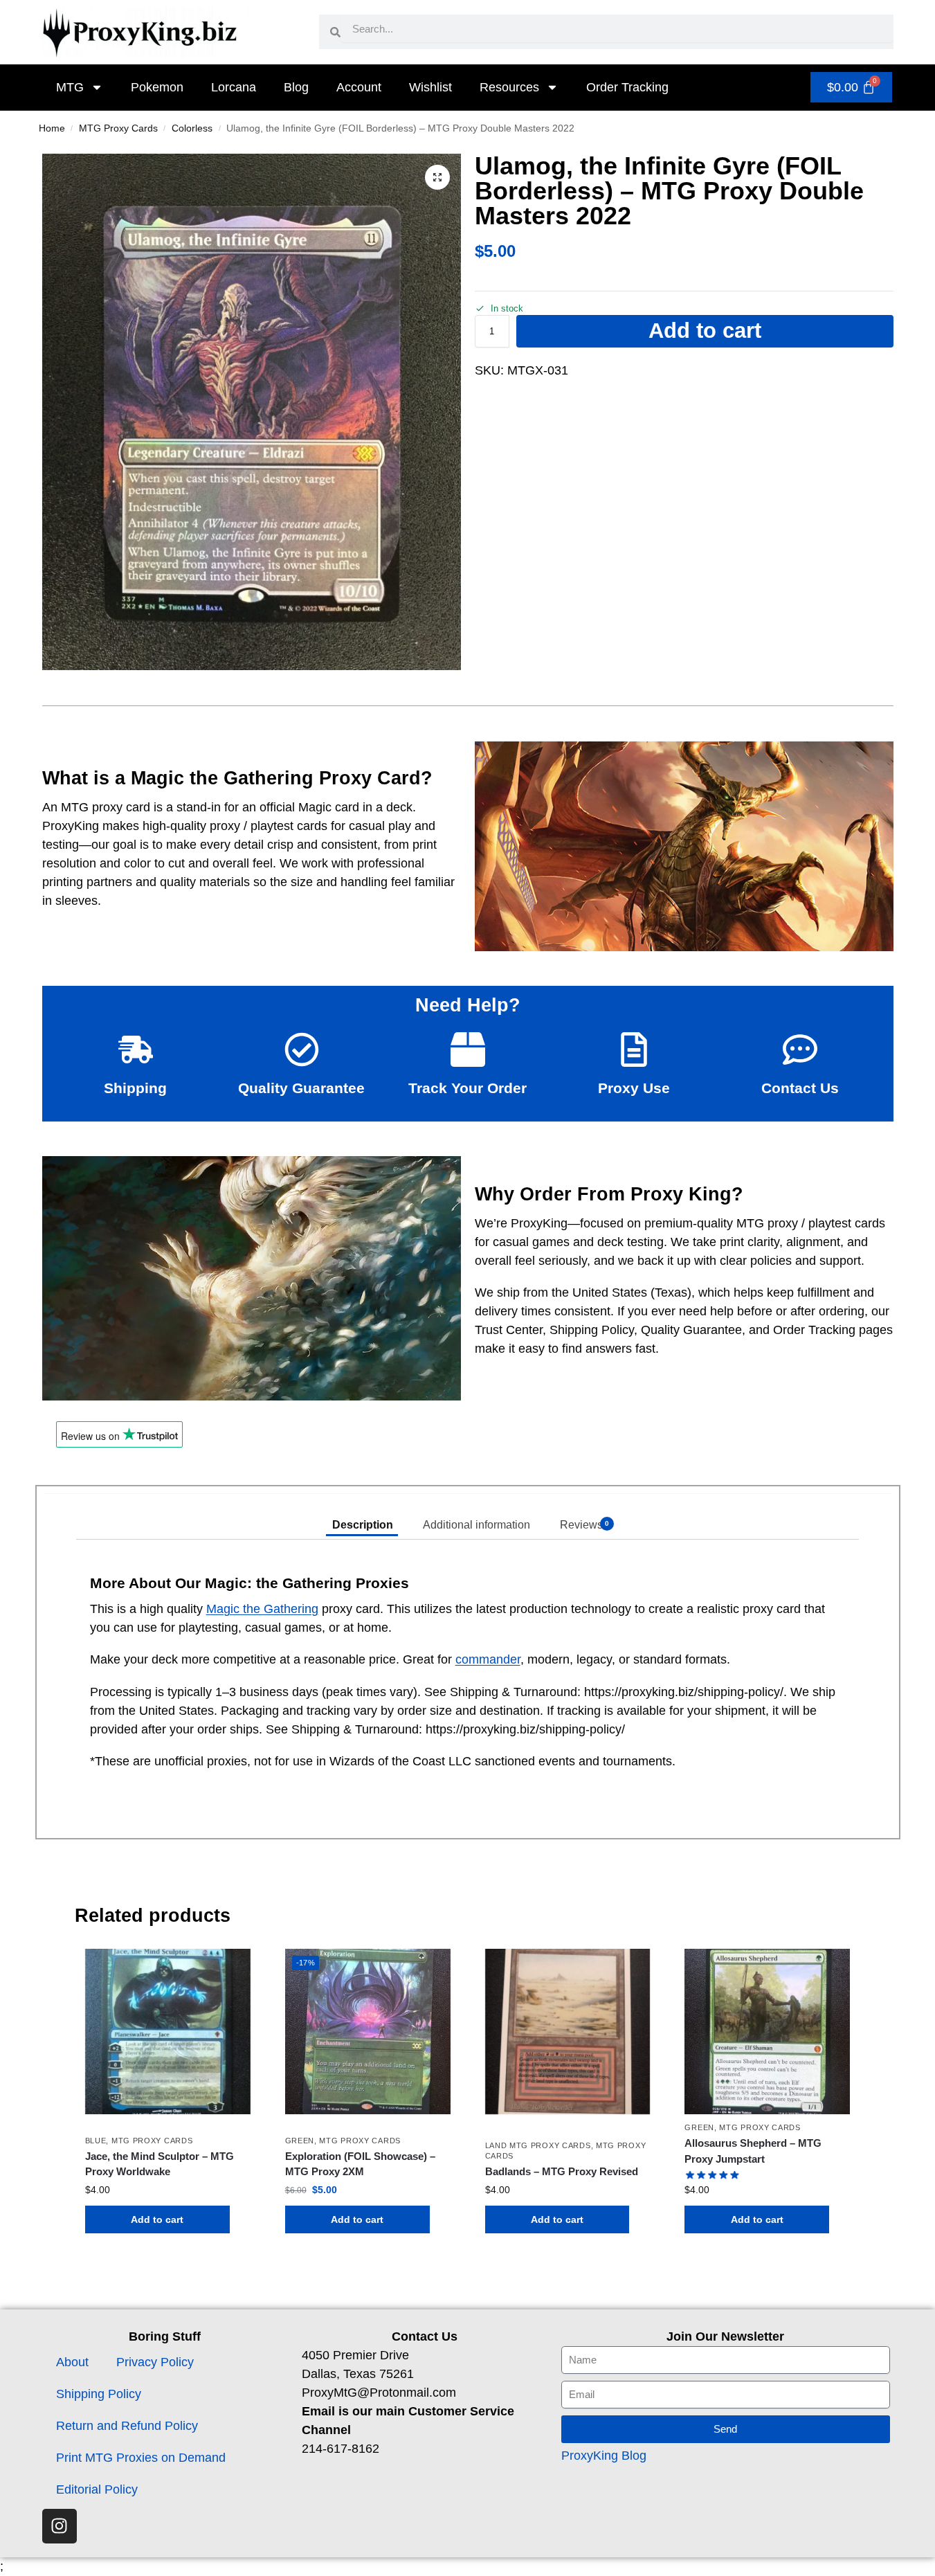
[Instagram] (60, 2526)
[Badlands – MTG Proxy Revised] (568, 2032)
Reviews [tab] (584, 1525)
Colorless (192, 128)
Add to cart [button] (157, 2219)
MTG (70, 87)
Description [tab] (363, 1525)
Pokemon (157, 87)
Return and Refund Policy (127, 2426)
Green (300, 2141)
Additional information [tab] (476, 1525)
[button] (437, 177)
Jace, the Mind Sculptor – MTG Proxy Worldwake (160, 2164)
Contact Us (800, 1088)
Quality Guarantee (301, 1088)
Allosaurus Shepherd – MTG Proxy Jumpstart (753, 2151)
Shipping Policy (99, 2394)
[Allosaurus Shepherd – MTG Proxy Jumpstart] (767, 2032)
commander (488, 1659)
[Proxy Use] (634, 1050)
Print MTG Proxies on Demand (141, 2458)
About (72, 2362)
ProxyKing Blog (604, 2456)
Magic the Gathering (262, 1609)
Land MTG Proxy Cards (538, 2145)
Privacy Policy (155, 2362)
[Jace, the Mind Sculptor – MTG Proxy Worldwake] (168, 2032)
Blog (296, 87)
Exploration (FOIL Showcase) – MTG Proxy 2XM (360, 2164)
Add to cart (705, 331)
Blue (96, 2141)
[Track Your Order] (468, 1050)
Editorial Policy (97, 2489)
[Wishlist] (230, 1970)
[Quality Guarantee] (302, 1050)
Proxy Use (634, 1088)
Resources (509, 87)
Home (52, 128)
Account (359, 87)
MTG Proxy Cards (118, 128)
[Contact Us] (800, 1050)
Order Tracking (627, 87)
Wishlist (430, 87)
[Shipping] (136, 1050)
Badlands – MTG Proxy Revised (562, 2171)
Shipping (135, 1088)
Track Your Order (467, 1088)
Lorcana (234, 87)
